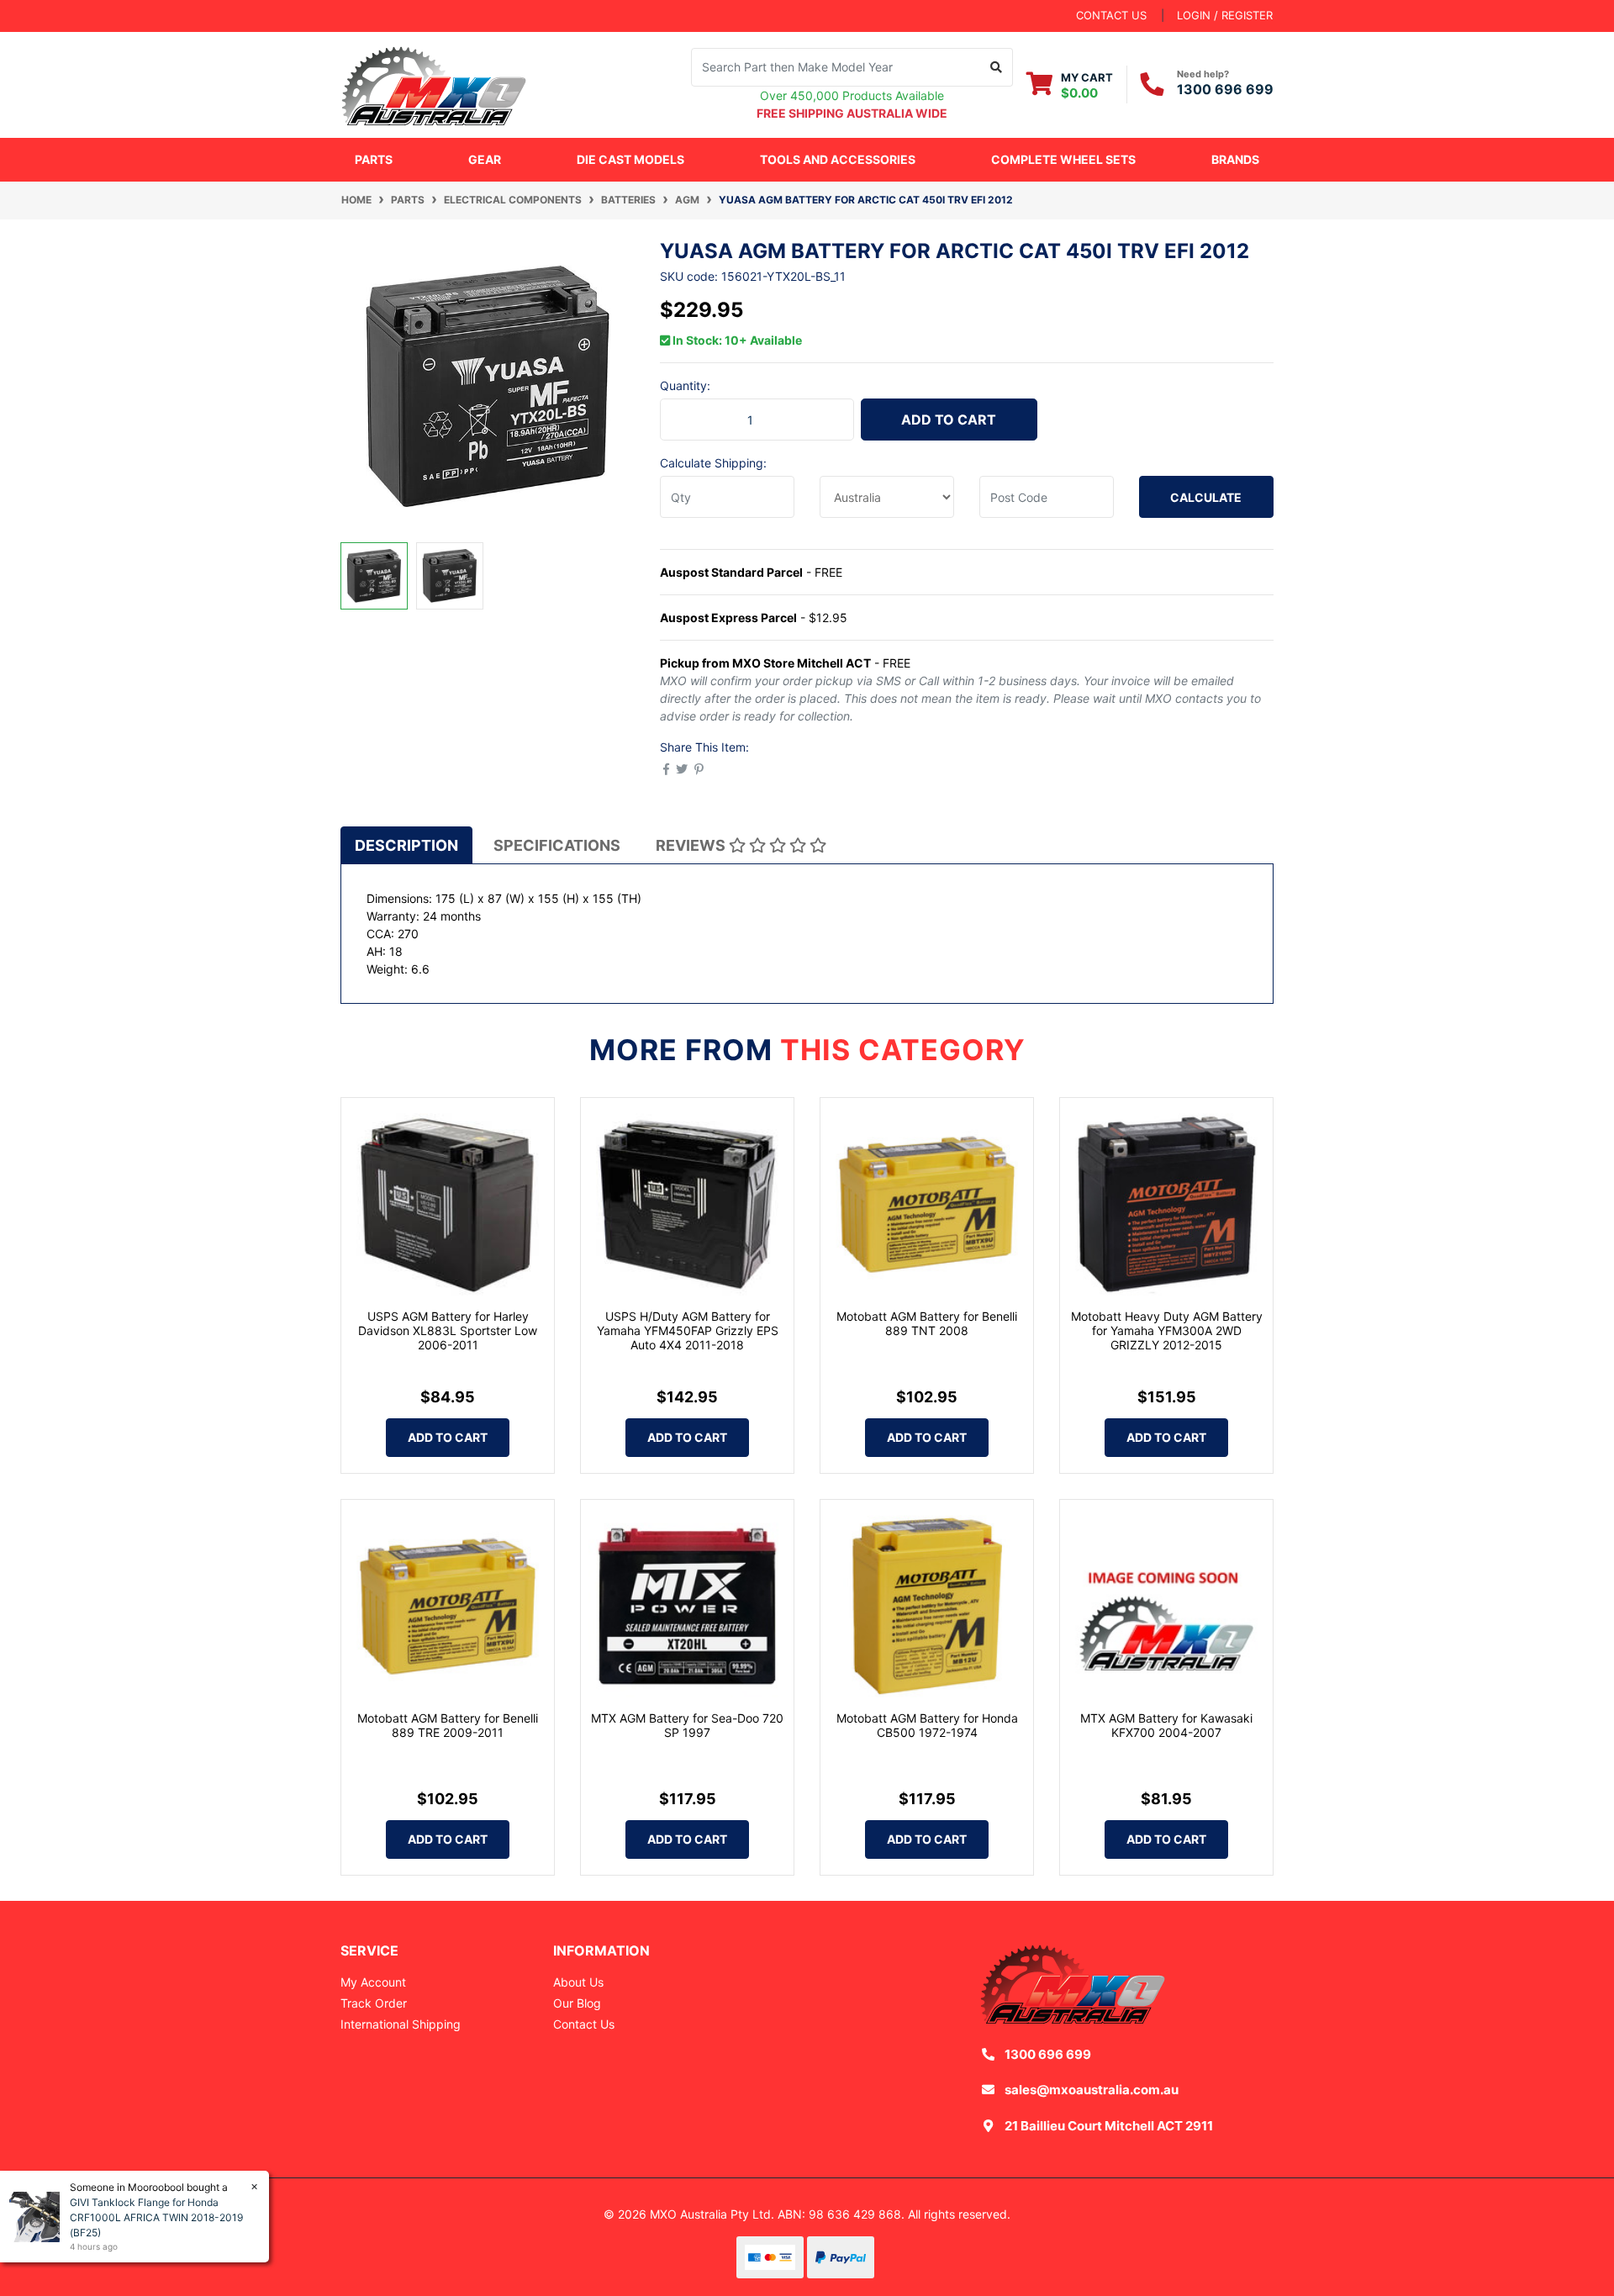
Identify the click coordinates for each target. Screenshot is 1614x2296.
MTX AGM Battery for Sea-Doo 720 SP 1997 (687, 1725)
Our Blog (577, 2003)
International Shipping (401, 2024)
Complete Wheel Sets (1063, 159)
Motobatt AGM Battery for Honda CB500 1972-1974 (927, 1725)
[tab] (406, 845)
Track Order (374, 2003)
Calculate (1206, 497)
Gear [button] (485, 159)
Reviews (692, 845)
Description (406, 845)
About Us (578, 1982)
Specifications (557, 845)
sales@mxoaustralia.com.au (1092, 2090)
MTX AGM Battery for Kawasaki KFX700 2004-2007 (1166, 1725)
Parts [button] (374, 159)
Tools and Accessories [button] (838, 159)
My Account (373, 1982)
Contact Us (584, 2024)
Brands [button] (1235, 159)
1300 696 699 (1225, 89)
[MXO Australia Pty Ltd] (434, 83)
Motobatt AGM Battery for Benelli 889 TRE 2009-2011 (448, 1725)
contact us (1111, 15)
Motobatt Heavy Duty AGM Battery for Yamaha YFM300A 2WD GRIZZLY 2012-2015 (1167, 1330)
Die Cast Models (630, 159)
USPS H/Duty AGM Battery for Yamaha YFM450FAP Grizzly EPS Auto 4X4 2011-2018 (688, 1330)
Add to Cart (949, 420)
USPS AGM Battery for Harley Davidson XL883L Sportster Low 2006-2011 (448, 1330)
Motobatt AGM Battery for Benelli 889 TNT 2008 (927, 1323)
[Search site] (997, 67)
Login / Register (1225, 15)
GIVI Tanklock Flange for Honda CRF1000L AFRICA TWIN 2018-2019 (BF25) (156, 2217)
